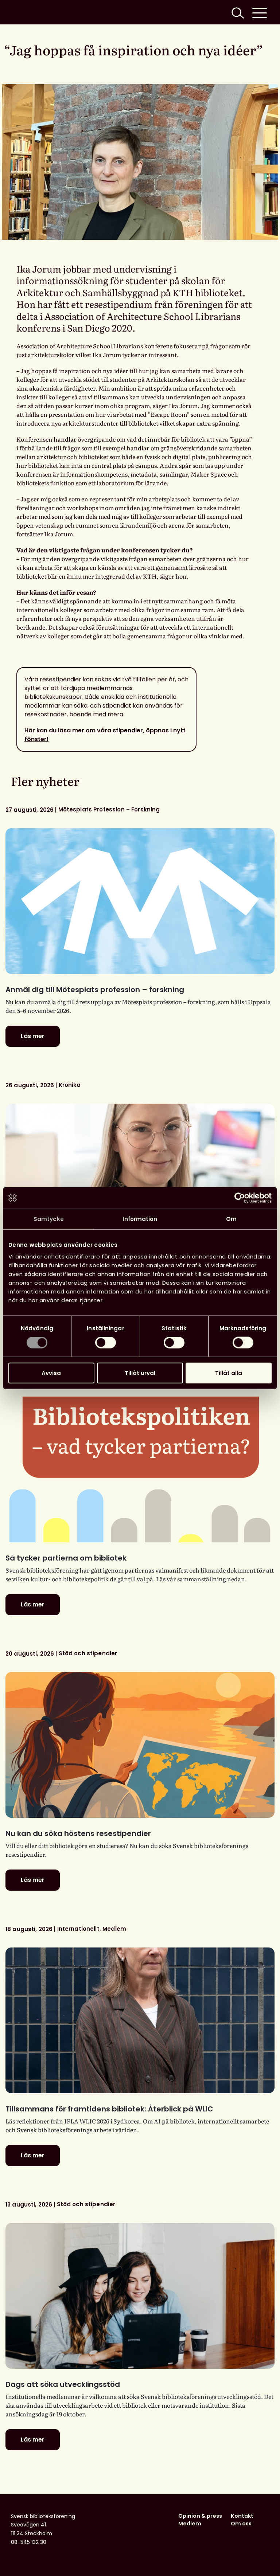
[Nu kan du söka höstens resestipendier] (140, 1745)
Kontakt (242, 2516)
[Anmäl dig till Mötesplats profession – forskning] (140, 901)
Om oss (241, 2524)
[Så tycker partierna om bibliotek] (140, 1469)
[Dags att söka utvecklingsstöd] (140, 2296)
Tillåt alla (229, 1373)
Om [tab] (231, 1219)
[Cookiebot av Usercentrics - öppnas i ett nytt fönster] (240, 1198)
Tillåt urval (140, 1373)
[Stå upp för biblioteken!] (140, 1177)
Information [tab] (140, 1219)
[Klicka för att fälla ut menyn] (260, 12)
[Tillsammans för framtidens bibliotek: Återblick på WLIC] (140, 2020)
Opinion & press (200, 2516)
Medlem (190, 2524)
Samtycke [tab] (49, 1219)
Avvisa (51, 1373)
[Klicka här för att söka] (237, 12)
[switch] (106, 1343)
